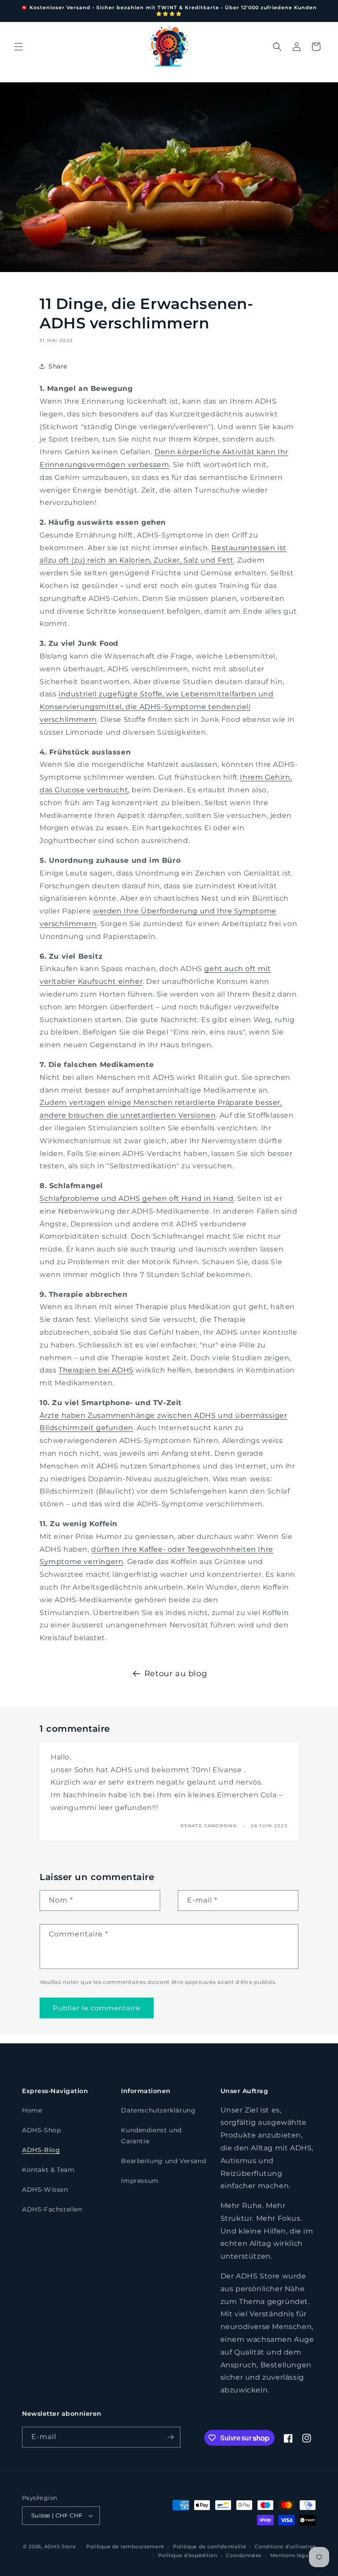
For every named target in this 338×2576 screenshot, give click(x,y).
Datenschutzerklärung (158, 2110)
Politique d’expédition (187, 2555)
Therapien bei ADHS (96, 1370)
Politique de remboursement (125, 2547)
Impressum (140, 2181)
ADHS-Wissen (45, 2190)
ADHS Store (60, 2547)
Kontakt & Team (48, 2170)
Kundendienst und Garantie (151, 2136)
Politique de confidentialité (210, 2547)
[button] (18, 47)
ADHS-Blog (41, 2150)
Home (32, 2110)
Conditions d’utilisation (285, 2547)
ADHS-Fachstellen (52, 2209)
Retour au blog (176, 1674)
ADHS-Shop (41, 2130)
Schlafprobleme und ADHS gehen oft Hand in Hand (137, 1198)
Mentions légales (293, 2555)
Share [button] (58, 366)
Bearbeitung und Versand (163, 2161)
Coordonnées (244, 2555)
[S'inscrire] (170, 2437)
